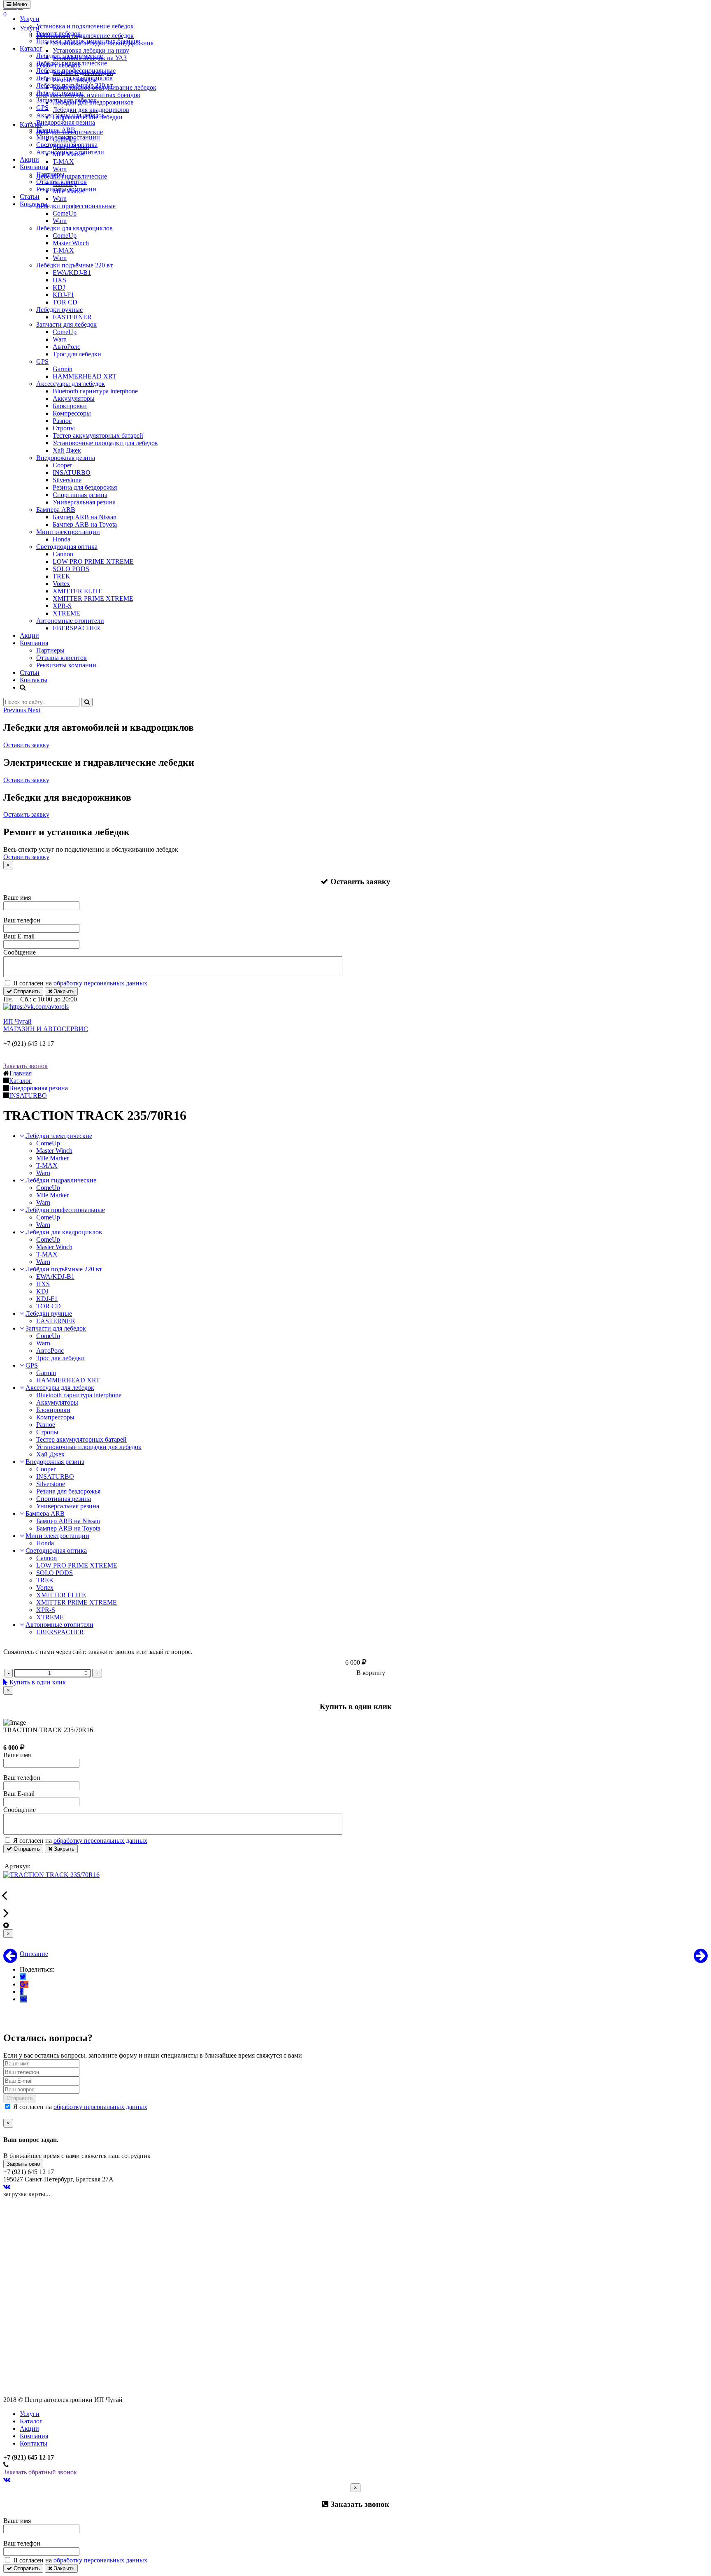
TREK (62, 576)
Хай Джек (67, 450)
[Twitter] (23, 1977)
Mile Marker (52, 1158)
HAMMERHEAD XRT (85, 376)
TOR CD (65, 302)
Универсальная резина (84, 502)
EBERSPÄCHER (77, 628)
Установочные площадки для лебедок (105, 443)
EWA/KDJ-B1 (72, 273)
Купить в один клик (37, 1682)
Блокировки (70, 406)
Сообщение (20, 952)
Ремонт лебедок (58, 34)
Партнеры (50, 174)
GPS (42, 108)
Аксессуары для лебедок (71, 115)
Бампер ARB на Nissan (85, 517)
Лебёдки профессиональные (76, 71)
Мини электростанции (68, 137)
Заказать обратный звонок (40, 2472)
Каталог (31, 48)
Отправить (26, 991)
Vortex (61, 584)
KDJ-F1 (63, 295)
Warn (60, 221)
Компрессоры (72, 413)
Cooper (62, 465)
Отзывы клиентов (62, 182)
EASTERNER (72, 317)
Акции (29, 159)
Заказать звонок (26, 1066)
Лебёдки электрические (70, 56)
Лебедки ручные (59, 93)
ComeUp (65, 213)
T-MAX (63, 250)
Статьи (30, 196)
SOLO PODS (71, 569)
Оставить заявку (26, 745)
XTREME (66, 613)
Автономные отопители (70, 152)
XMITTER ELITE (78, 591)
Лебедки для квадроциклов (74, 78)
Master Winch (71, 243)
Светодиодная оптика (67, 145)
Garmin (63, 369)
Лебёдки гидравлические (72, 63)
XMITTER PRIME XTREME (93, 598)
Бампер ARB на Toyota (85, 524)
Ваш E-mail (19, 936)
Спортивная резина (80, 495)
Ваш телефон (22, 920)
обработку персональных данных (100, 983)
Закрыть (63, 991)
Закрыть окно (23, 2164)
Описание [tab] (34, 1954)
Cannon (63, 554)
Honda (62, 539)
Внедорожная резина (66, 122)
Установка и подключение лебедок (85, 26)
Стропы (64, 428)
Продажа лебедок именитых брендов (88, 41)
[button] (15, 710)
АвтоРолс (66, 347)
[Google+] (24, 1984)
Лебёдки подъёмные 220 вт (74, 85)
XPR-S (62, 606)
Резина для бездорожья (85, 487)
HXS (59, 280)
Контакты (34, 204)
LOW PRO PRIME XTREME (93, 561)
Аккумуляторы (74, 398)
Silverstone (67, 480)
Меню (19, 4)
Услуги (30, 19)
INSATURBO (72, 473)
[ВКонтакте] (23, 1999)
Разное (62, 421)
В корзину (371, 1673)
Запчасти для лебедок (66, 100)
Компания (34, 167)
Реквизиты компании (66, 189)
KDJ (59, 287)
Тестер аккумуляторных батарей (98, 436)
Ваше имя (17, 898)
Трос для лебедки (77, 354)
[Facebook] (22, 1992)
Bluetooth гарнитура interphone (95, 391)
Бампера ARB (56, 130)
